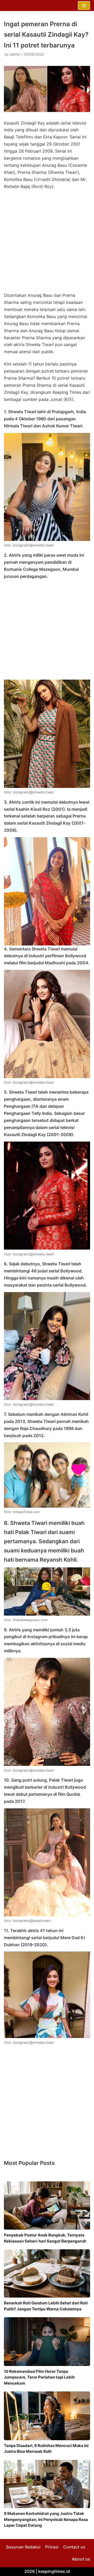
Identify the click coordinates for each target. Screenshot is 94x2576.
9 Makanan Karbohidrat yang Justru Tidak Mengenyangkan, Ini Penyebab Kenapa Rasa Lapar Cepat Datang (46, 2519)
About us (81, 2559)
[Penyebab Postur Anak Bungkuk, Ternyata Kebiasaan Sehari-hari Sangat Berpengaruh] (47, 2206)
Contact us (74, 2547)
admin (15, 54)
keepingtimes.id (54, 2571)
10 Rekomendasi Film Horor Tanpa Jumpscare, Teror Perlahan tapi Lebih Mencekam (39, 2377)
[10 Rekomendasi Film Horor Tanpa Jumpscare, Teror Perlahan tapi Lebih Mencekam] (47, 2342)
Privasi (52, 2547)
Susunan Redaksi (23, 2547)
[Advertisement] (47, 243)
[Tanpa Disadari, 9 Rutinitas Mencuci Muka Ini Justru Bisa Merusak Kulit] (47, 2416)
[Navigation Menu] (84, 6)
